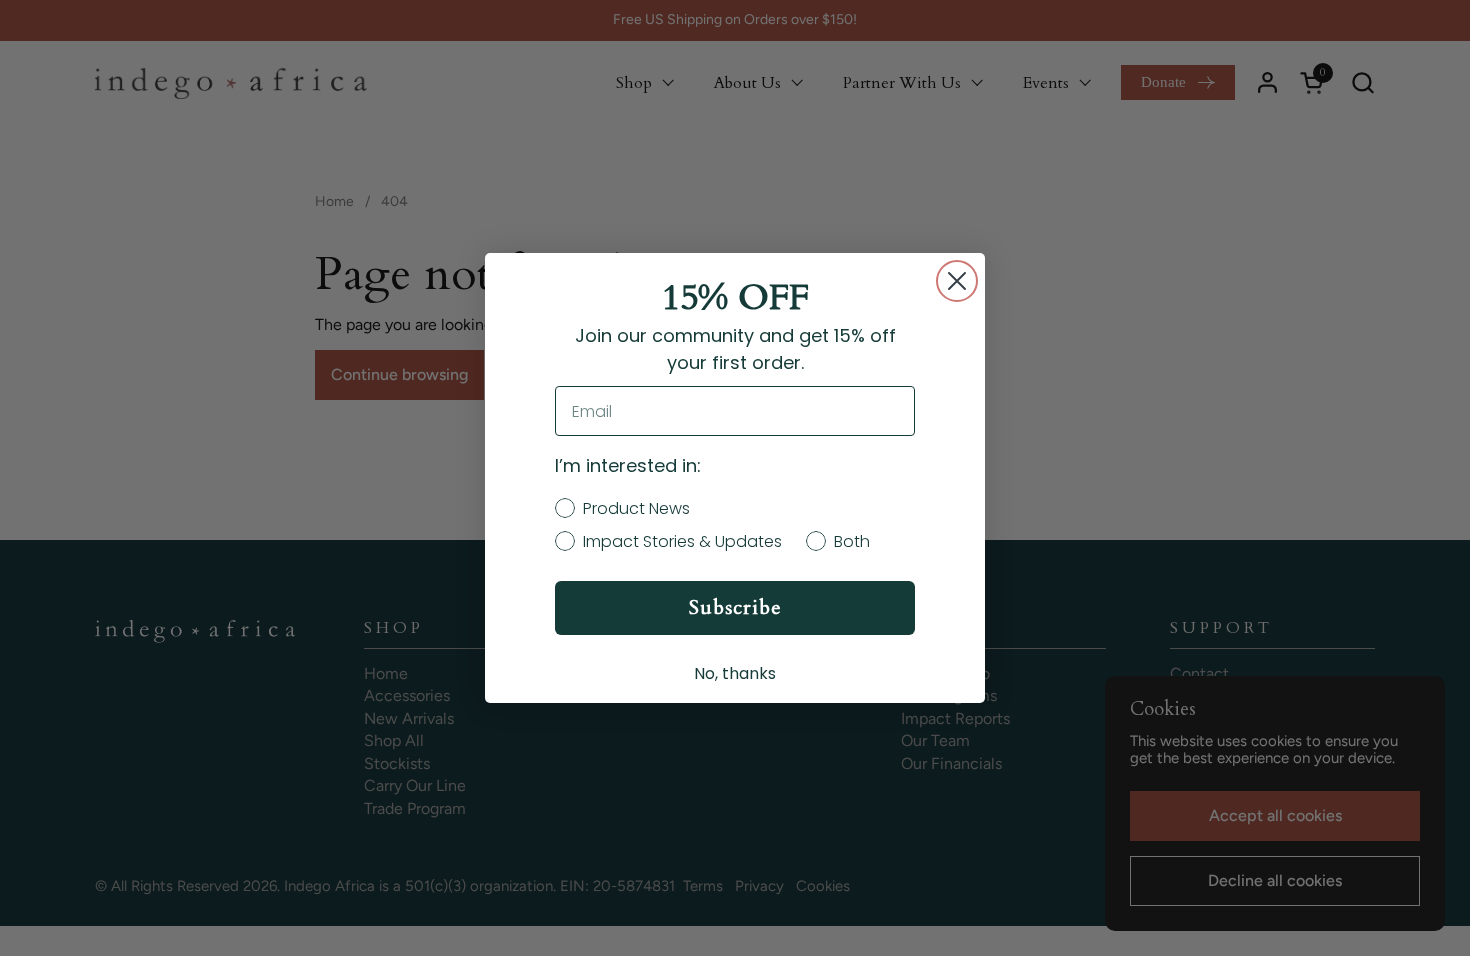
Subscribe (735, 607)
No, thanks (735, 673)
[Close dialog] (957, 281)
